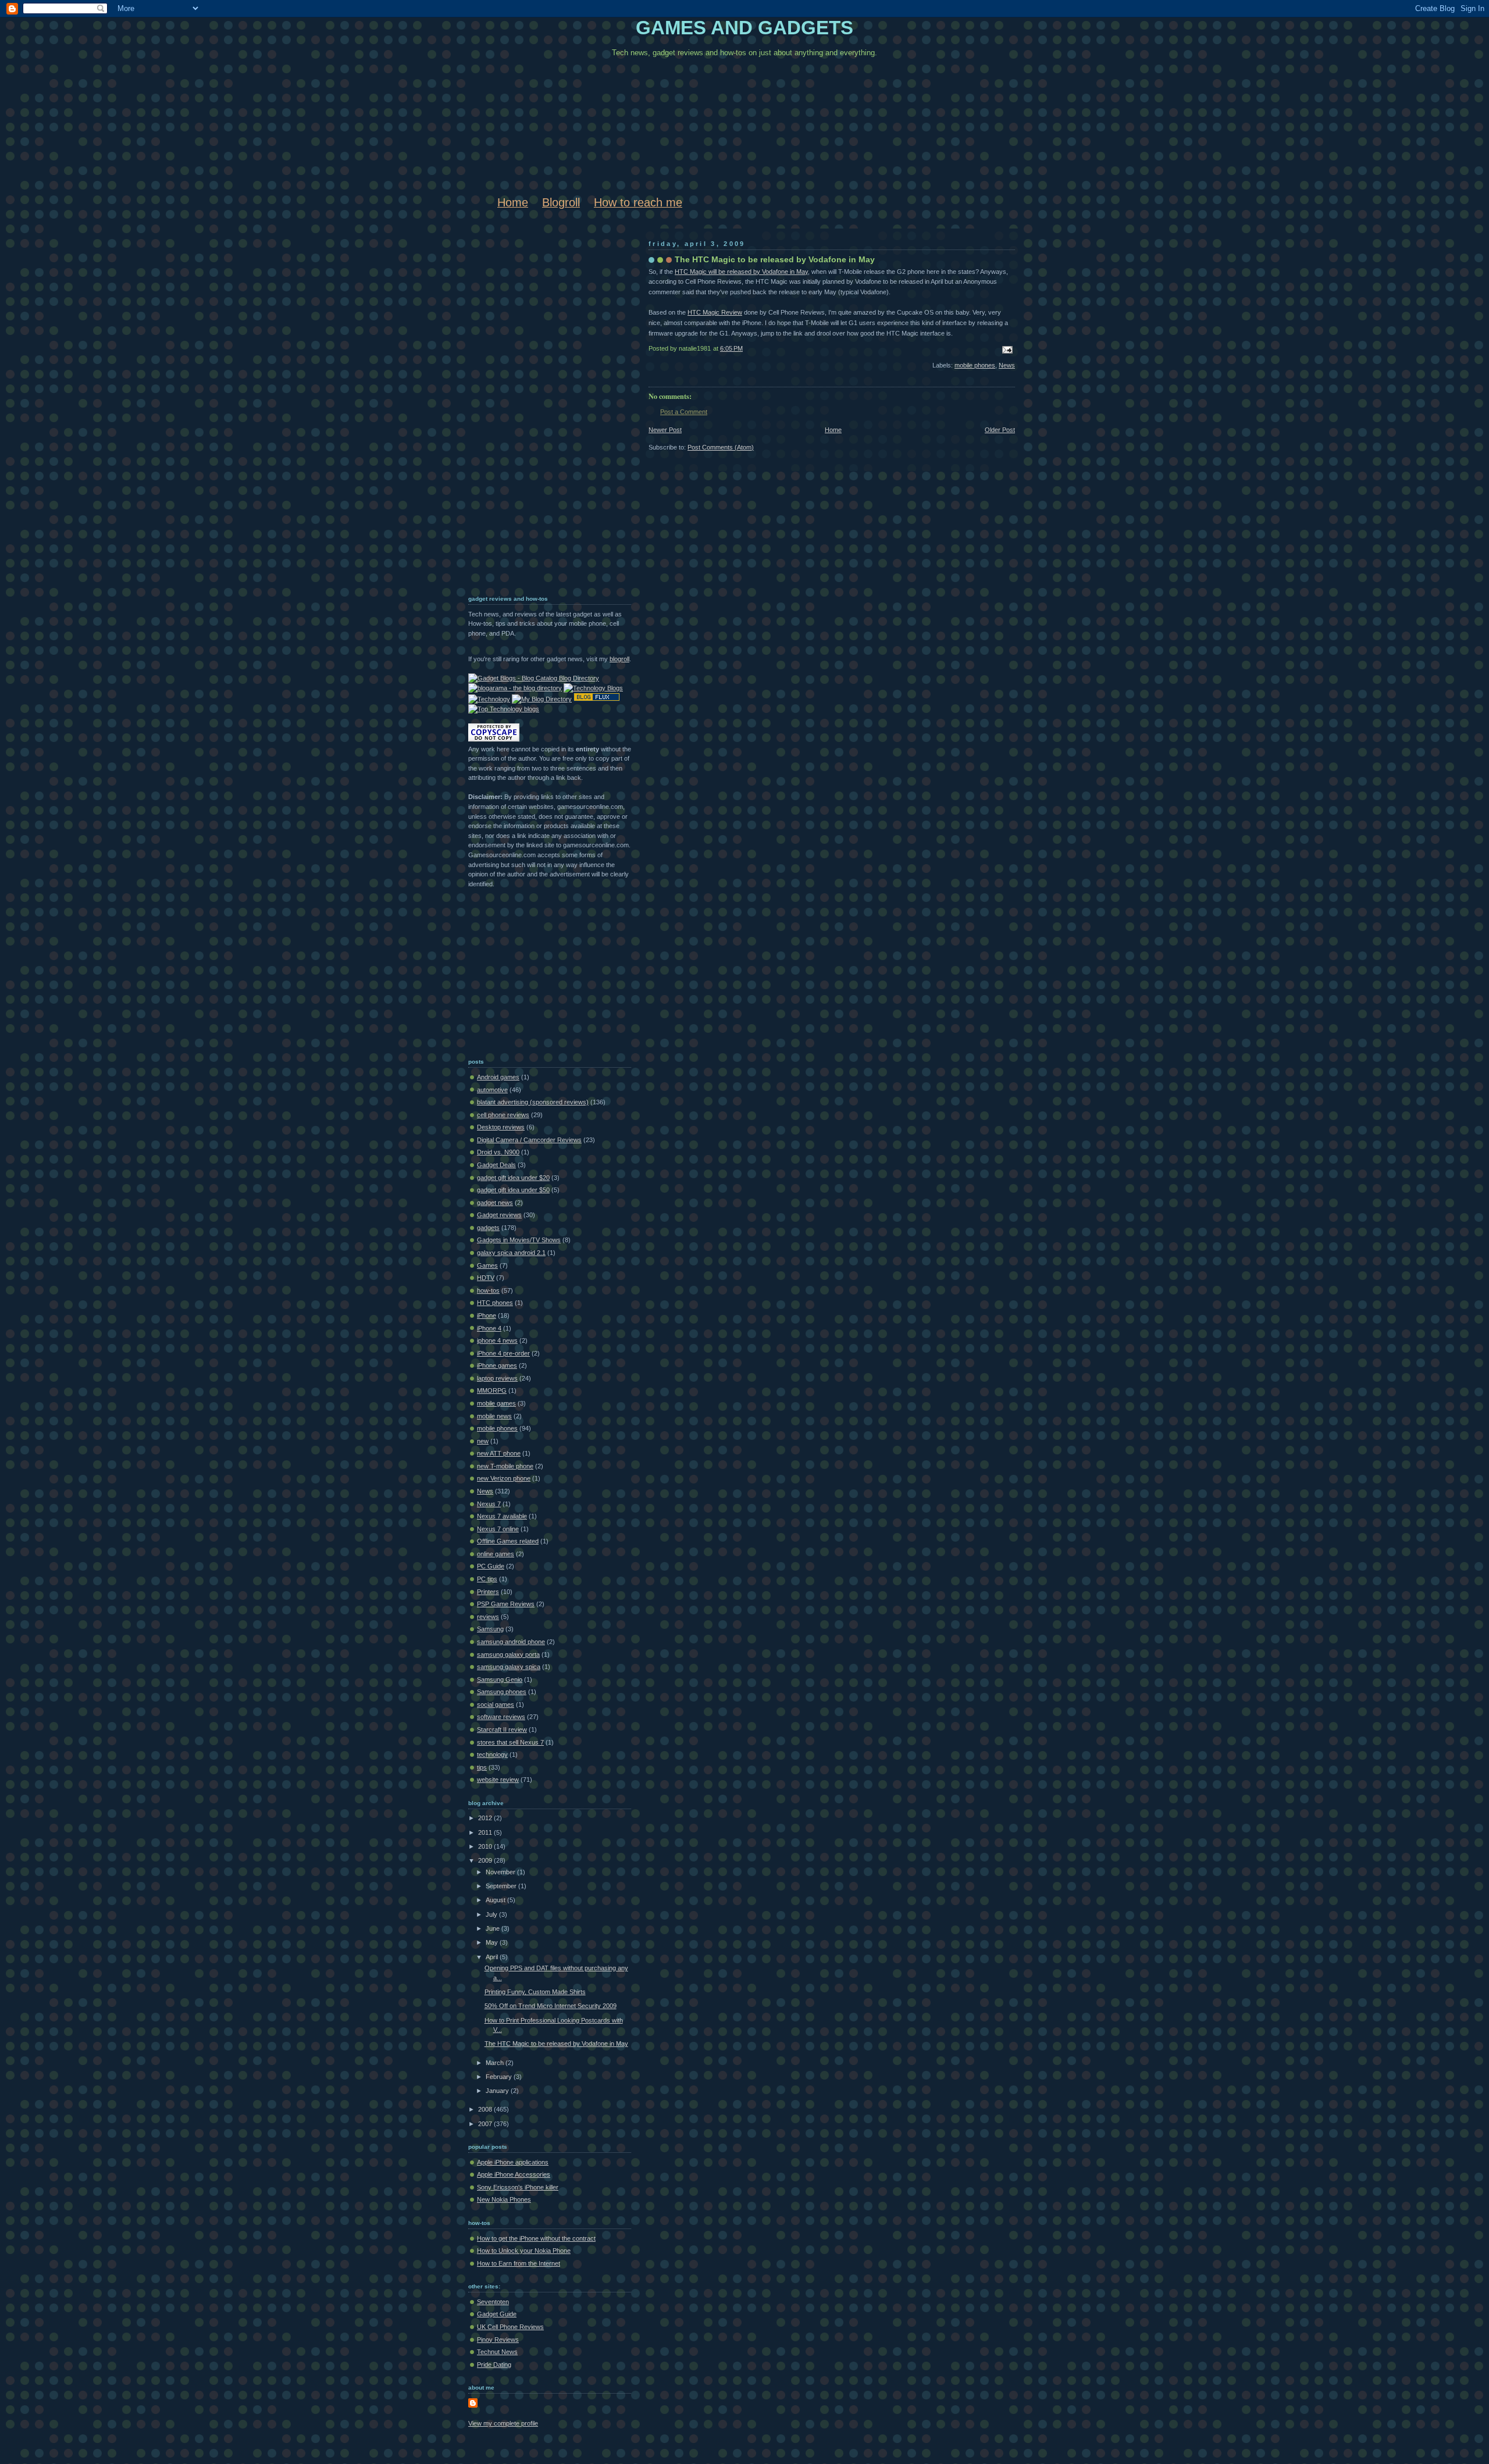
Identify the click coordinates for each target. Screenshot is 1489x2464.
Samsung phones (502, 1692)
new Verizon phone (504, 1478)
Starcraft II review (502, 1730)
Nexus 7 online (498, 1529)
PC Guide (491, 1566)
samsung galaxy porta (508, 1654)
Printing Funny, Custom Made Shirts (535, 1992)
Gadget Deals (496, 1165)
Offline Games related (508, 1541)
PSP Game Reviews (506, 1604)
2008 (486, 2109)
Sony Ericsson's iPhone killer (518, 2187)
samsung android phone (511, 1642)
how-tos (488, 1290)
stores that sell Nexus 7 (510, 1742)
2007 (486, 2124)
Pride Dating (494, 2365)
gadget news (495, 1203)
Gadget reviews (499, 1215)
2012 (486, 1818)
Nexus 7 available (502, 1516)
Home (513, 202)
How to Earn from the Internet (519, 2263)
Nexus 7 (489, 1504)
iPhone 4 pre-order (503, 1353)
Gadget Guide (497, 2314)
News (1007, 365)
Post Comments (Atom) (721, 447)
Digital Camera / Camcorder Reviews (529, 1140)
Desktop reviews (501, 1127)
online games (496, 1554)
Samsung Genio (500, 1679)
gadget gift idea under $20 (513, 1178)
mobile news (494, 1416)
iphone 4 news (497, 1340)
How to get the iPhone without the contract (536, 2238)
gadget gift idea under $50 (513, 1190)
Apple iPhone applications (513, 2162)
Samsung (490, 1629)
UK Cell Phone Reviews (510, 2327)
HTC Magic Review (715, 312)
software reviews (501, 1717)
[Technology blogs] (504, 709)
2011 (486, 1832)
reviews (488, 1617)
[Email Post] (1006, 349)
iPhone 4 (489, 1328)
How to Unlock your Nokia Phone (524, 2251)
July (492, 1914)
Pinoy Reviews (498, 2340)
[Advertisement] (515, 406)
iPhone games (497, 1365)
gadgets (488, 1228)
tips (482, 1767)
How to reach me (638, 202)
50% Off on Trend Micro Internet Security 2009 (551, 2006)
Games (487, 1265)
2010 (486, 1846)
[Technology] (489, 699)
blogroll (619, 659)
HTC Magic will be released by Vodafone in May (741, 272)
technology (492, 1755)
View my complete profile (503, 2423)
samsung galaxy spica (509, 1667)
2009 (486, 1860)
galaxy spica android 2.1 (511, 1253)
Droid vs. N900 (498, 1152)
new (483, 1441)
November (501, 1872)
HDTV (486, 1278)
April (493, 1957)
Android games (498, 1077)
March (496, 2063)
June (494, 1928)
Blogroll (561, 202)
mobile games (496, 1403)
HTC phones (495, 1303)
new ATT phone (499, 1453)
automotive (492, 1090)
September (502, 1886)
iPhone (487, 1315)
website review (498, 1780)
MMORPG (492, 1390)
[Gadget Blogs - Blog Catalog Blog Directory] (534, 678)
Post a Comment (684, 412)
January (498, 2091)
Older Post (1000, 430)
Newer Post (665, 430)
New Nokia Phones (504, 2199)
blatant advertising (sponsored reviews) (533, 1102)
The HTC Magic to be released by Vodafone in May (775, 259)
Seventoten (493, 2302)
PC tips (487, 1579)
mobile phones (975, 365)
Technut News (497, 2352)
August (496, 1900)
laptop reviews (497, 1378)
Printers (488, 1592)
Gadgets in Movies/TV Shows (519, 1240)
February (500, 2077)
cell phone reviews (503, 1115)
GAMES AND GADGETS (744, 28)
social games (496, 1705)
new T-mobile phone (505, 1466)
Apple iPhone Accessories (514, 2174)
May (493, 1942)
